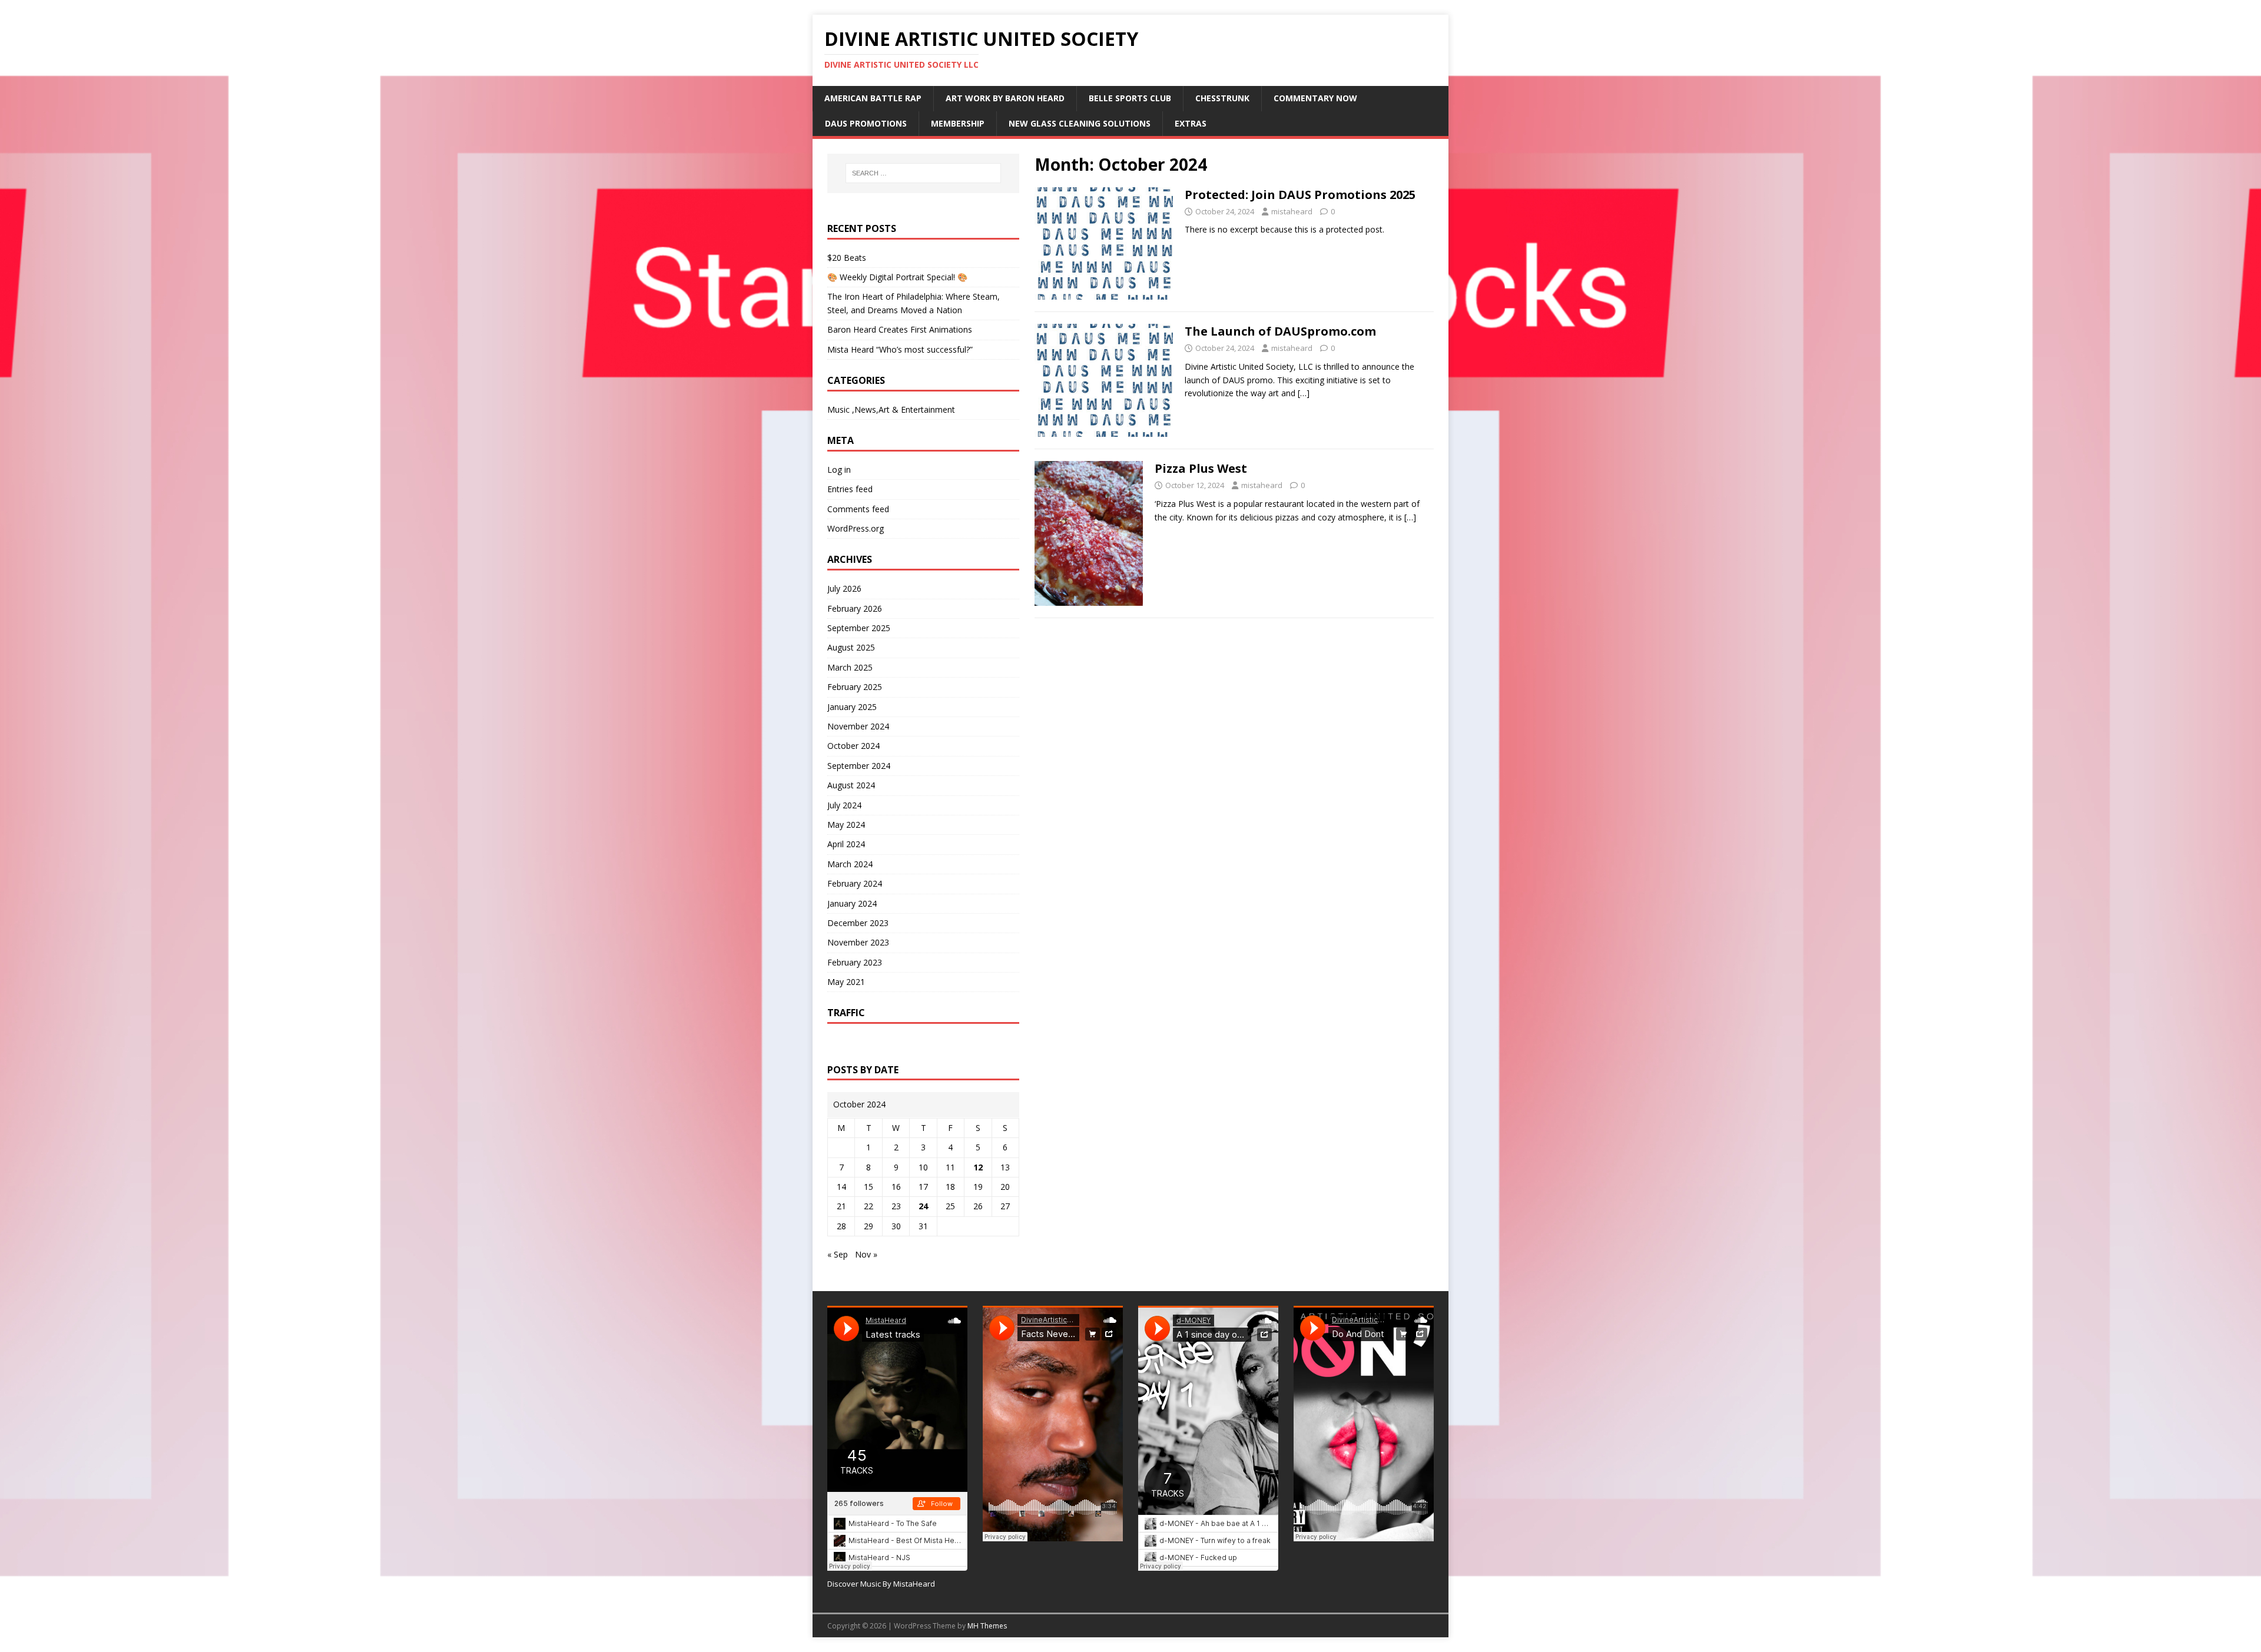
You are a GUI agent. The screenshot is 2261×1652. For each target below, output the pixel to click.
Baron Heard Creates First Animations (900, 329)
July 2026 (844, 588)
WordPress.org (856, 528)
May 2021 (846, 982)
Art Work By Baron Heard (1005, 98)
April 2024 (846, 844)
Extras (1191, 123)
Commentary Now (1315, 98)
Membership (958, 123)
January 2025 (852, 707)
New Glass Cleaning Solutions (1080, 123)
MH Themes (987, 1626)
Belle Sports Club (1130, 98)
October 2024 (853, 746)
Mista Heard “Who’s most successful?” (900, 349)
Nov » (866, 1254)
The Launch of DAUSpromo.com (1280, 331)
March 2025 (850, 667)
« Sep (838, 1254)
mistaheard (1292, 211)
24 (923, 1206)
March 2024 (850, 864)
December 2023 (858, 923)
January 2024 (852, 903)
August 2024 (851, 785)
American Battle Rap (873, 98)
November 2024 (858, 726)
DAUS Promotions (866, 123)
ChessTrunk (1222, 98)
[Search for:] (923, 173)
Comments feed (858, 509)
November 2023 (858, 942)
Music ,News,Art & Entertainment (891, 409)
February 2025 (855, 687)
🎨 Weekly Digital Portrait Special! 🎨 (897, 277)
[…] (1304, 393)
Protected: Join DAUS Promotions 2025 (1300, 195)
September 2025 (859, 628)
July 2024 (844, 805)
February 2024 (855, 883)
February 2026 (855, 608)
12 (978, 1167)
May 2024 (846, 825)
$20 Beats (847, 258)
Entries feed (850, 489)
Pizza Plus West (1201, 468)
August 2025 (851, 647)
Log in (839, 470)
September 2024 (859, 766)
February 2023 (855, 962)
